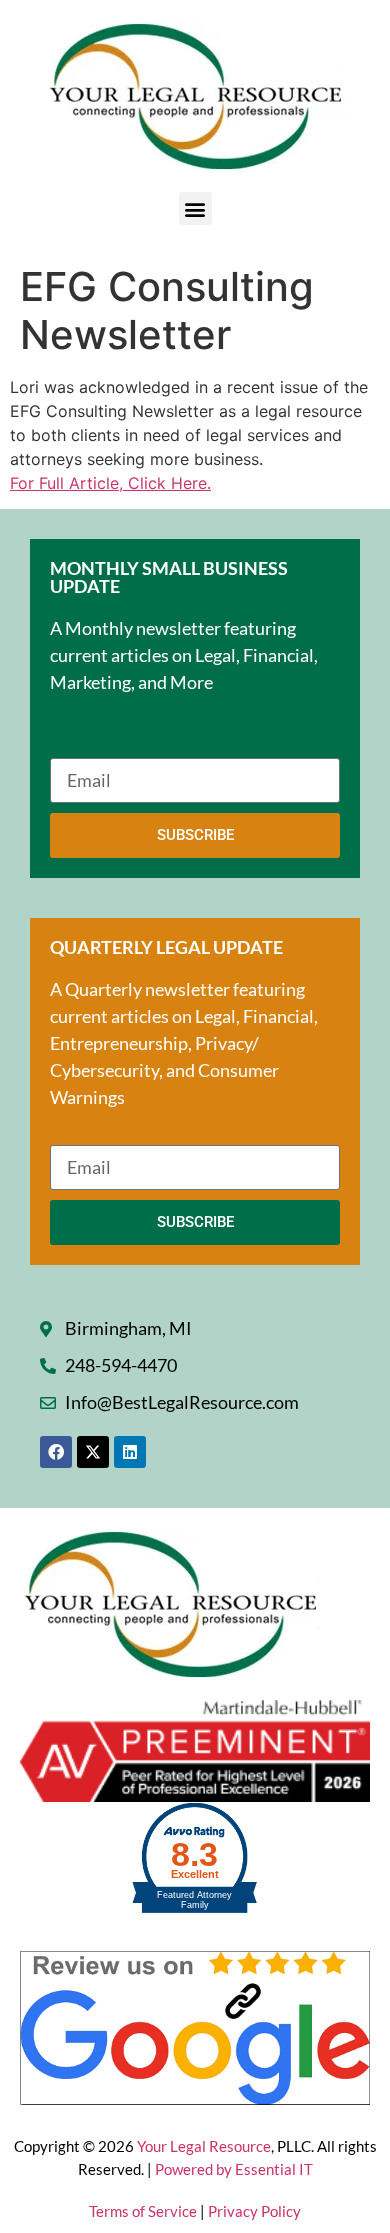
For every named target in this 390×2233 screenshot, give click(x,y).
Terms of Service (144, 2211)
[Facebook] (56, 1452)
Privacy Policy (254, 2211)
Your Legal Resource (204, 2146)
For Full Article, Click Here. (110, 483)
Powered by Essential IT (234, 2169)
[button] (195, 208)
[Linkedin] (130, 1452)
